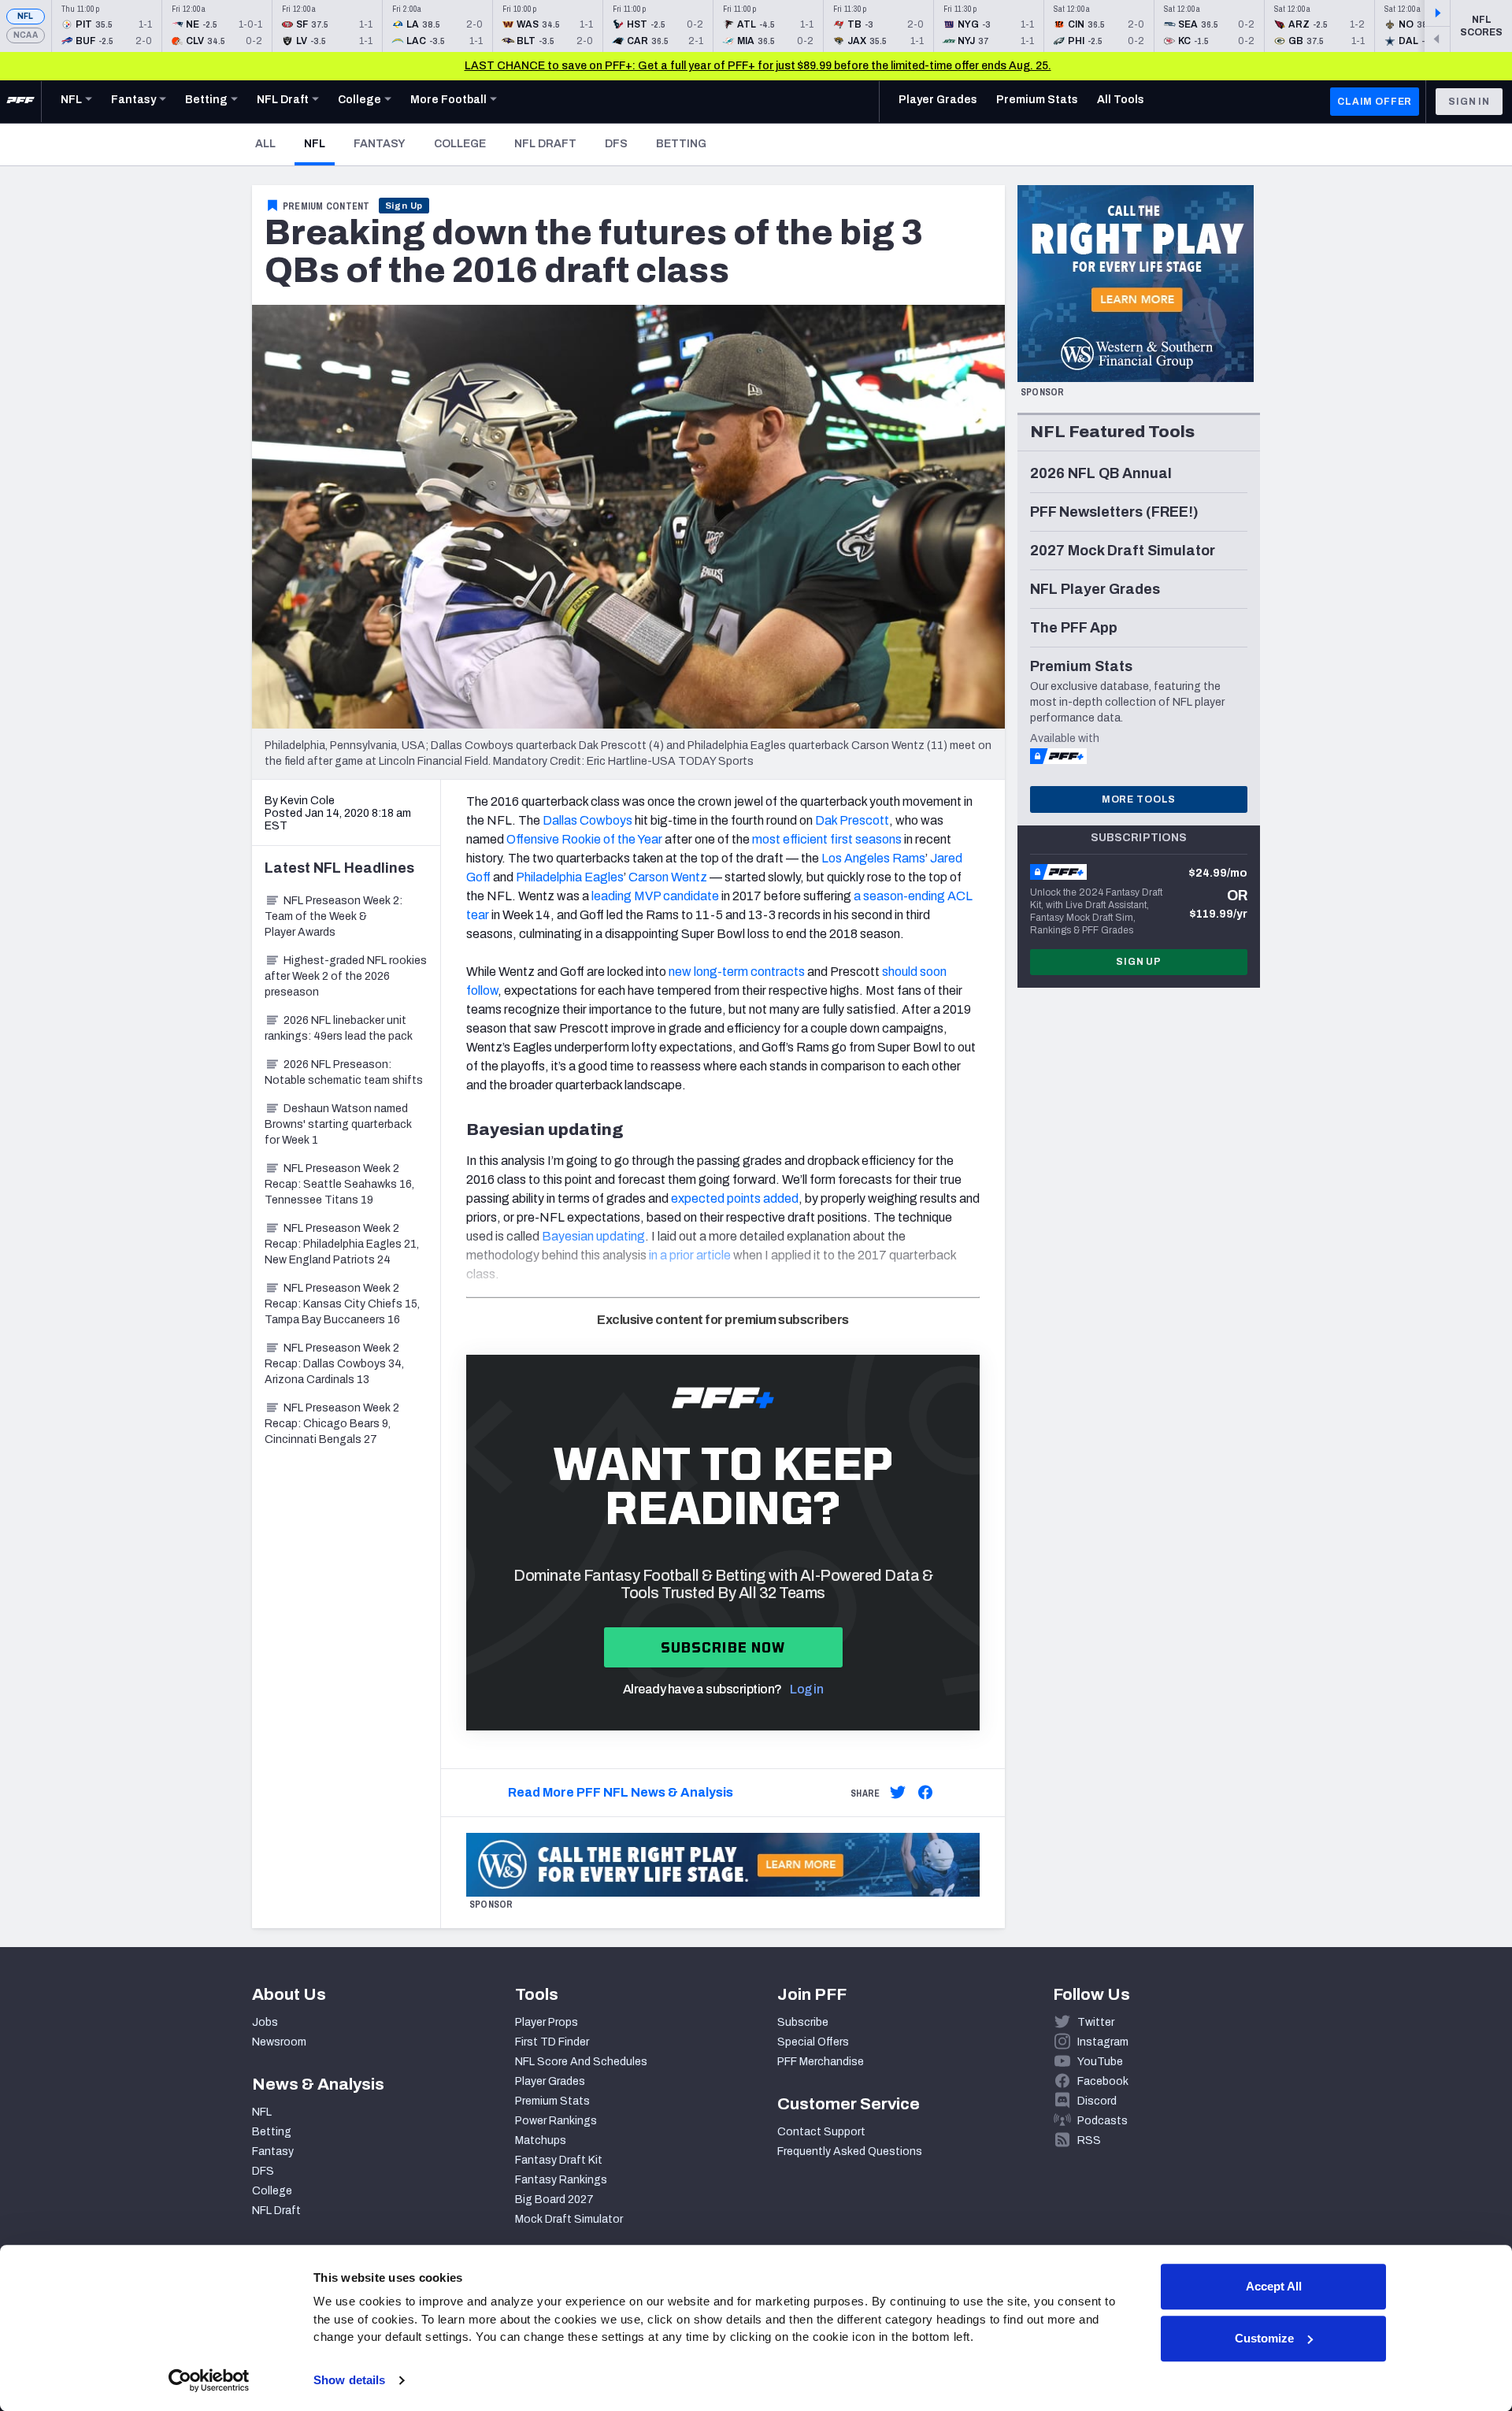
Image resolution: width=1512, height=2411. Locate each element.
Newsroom (279, 2042)
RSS (1089, 2140)
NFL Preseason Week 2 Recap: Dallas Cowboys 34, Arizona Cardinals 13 (334, 1364)
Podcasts (1102, 2121)
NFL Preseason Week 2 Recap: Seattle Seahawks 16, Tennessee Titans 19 (339, 1184)
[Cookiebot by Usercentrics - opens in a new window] (209, 2380)
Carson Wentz (668, 877)
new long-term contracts (737, 972)
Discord (1097, 2101)
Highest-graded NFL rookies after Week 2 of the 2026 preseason (346, 976)
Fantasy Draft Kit (559, 2160)
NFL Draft (545, 144)
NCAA (26, 35)
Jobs (265, 2022)
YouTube (1100, 2062)
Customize (1264, 2338)
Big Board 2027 (554, 2200)
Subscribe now (723, 1647)
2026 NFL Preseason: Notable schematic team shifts (344, 1072)
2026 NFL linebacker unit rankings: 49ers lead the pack (339, 1028)
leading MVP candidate (655, 896)
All (265, 144)
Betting (681, 144)
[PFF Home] (20, 102)
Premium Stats (552, 2101)
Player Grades (550, 2081)
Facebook (1103, 2081)
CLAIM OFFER (1375, 102)
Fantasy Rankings (561, 2180)
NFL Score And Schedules (581, 2062)
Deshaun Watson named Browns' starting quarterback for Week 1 (338, 1124)
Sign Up (404, 206)
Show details (349, 2380)
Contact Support (821, 2132)
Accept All (1274, 2286)
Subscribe (803, 2022)
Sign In (1469, 102)
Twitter (1096, 2022)
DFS (616, 144)
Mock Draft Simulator (569, 2219)
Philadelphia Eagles (570, 877)
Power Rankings (556, 2121)
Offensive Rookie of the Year (584, 839)
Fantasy (380, 144)
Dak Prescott (852, 820)
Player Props (547, 2022)
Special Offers (813, 2042)
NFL (26, 16)
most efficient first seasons (827, 839)
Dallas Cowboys (587, 820)
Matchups (541, 2140)
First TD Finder (552, 2042)
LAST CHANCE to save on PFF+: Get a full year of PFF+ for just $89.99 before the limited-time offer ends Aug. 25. (758, 66)
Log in (806, 1689)
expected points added (735, 1198)
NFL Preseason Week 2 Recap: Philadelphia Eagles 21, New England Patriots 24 (342, 1244)
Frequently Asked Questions (850, 2151)
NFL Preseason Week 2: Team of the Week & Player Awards (334, 916)
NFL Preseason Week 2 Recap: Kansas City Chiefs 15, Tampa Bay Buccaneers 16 (342, 1304)
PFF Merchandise (821, 2062)
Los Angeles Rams (873, 858)
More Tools (1139, 799)
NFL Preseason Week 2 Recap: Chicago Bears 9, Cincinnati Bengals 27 (332, 1424)
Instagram (1103, 2042)
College (460, 144)
